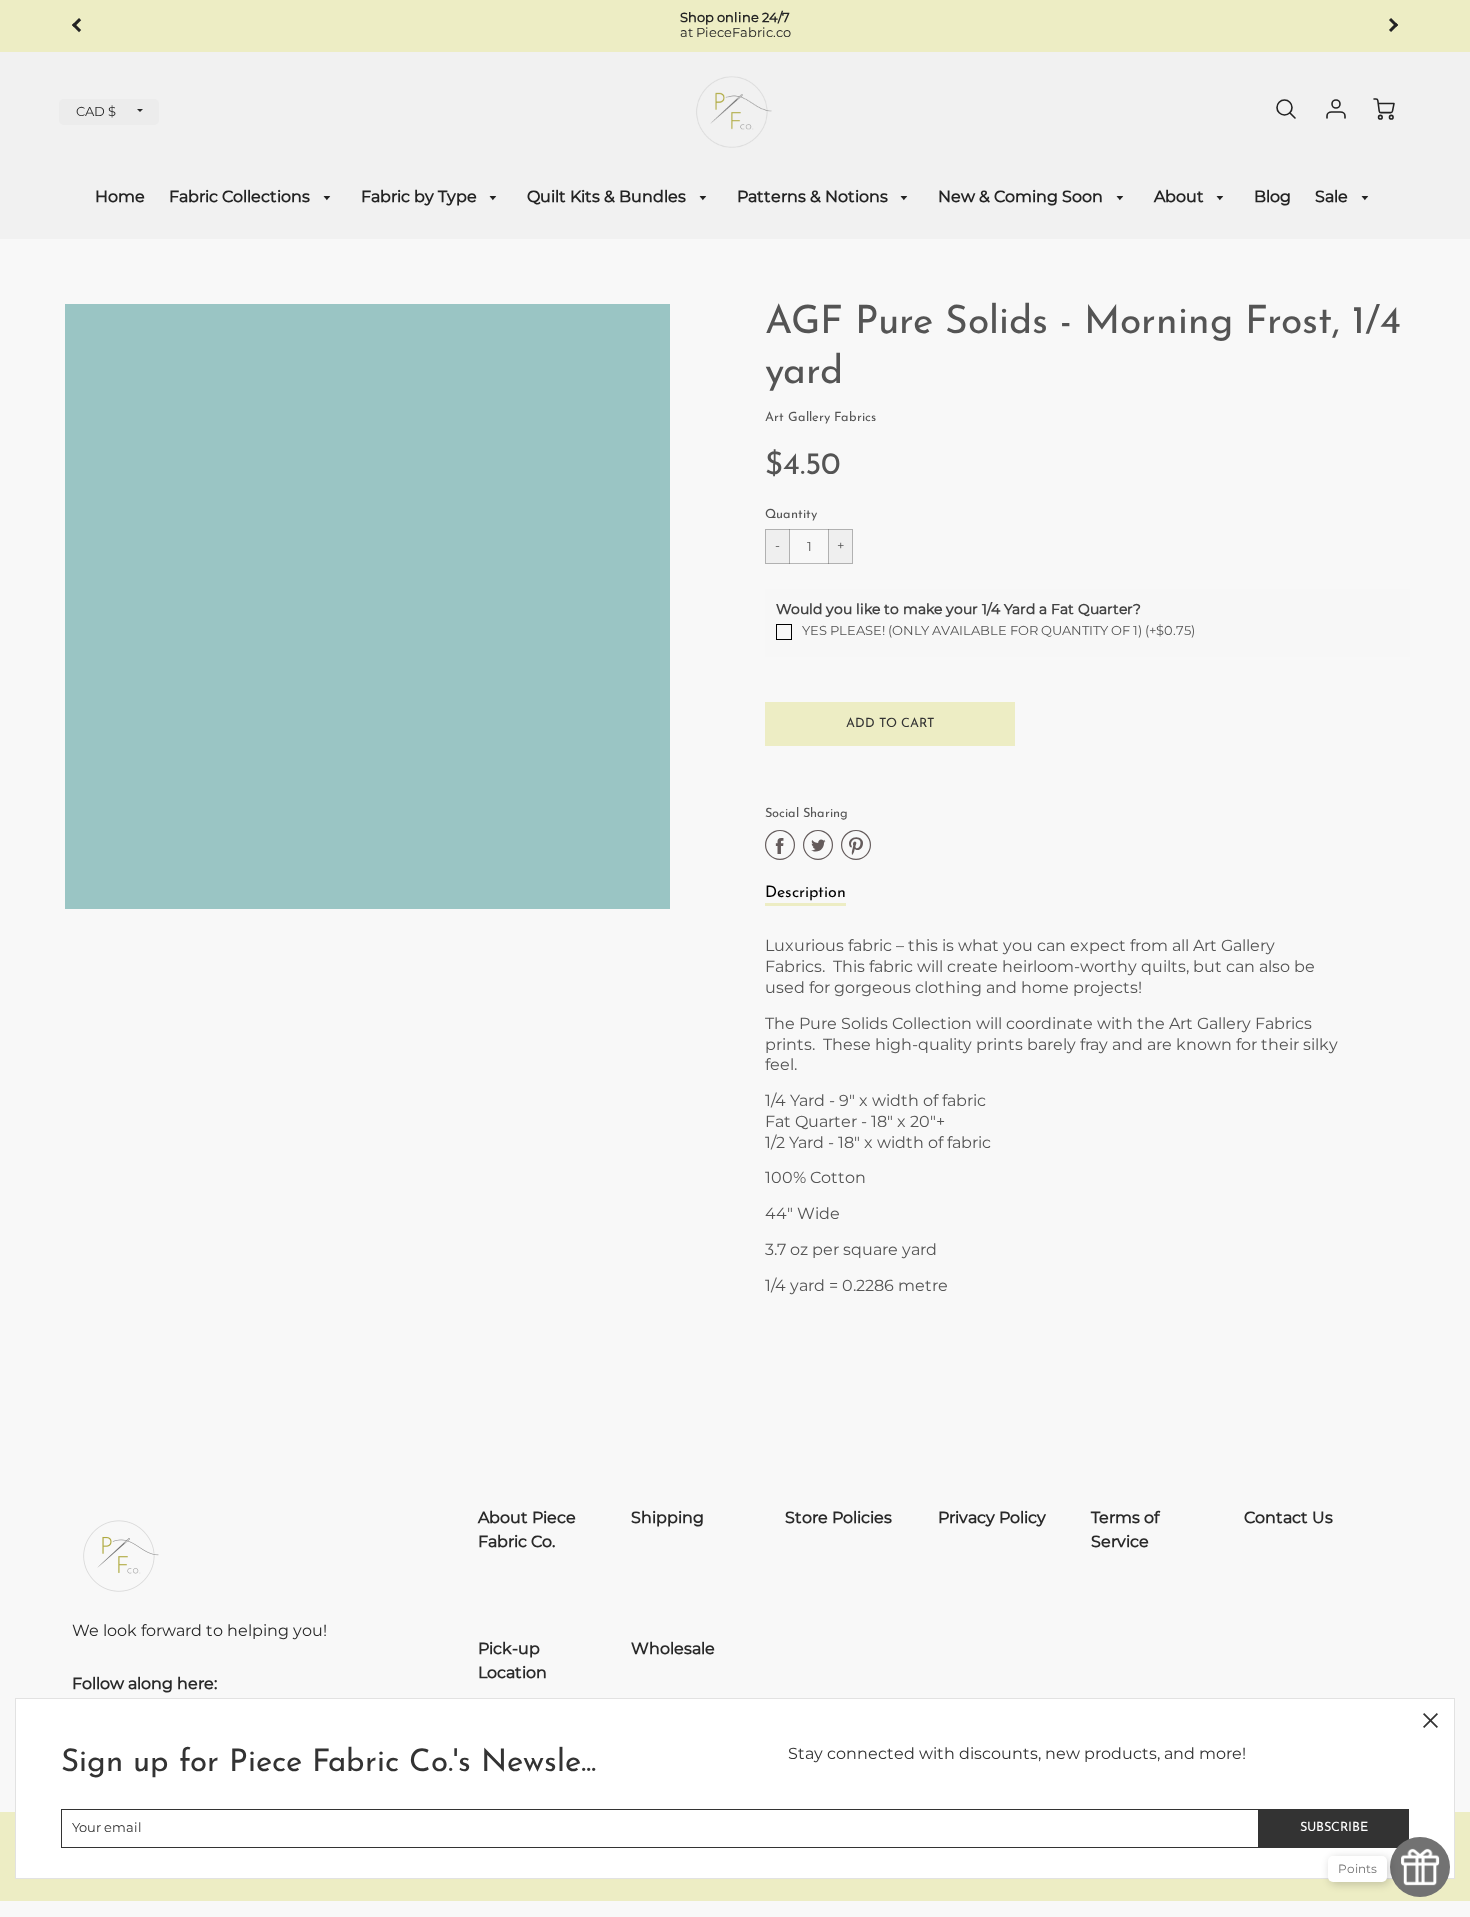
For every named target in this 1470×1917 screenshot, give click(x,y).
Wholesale (673, 1648)
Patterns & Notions (814, 196)
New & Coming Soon (1022, 196)
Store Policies (838, 1517)
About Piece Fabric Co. (527, 1529)
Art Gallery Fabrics (820, 417)
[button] (890, 724)
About (1181, 196)
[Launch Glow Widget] (1420, 1867)
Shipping (667, 1517)
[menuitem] (120, 197)
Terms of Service (1125, 1529)
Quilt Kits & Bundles (608, 196)
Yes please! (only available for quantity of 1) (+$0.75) (998, 630)
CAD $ (96, 111)
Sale (1333, 196)
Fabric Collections (241, 196)
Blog (1272, 196)
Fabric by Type (421, 196)
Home (120, 196)
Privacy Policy (992, 1517)
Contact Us (1288, 1517)
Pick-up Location (512, 1660)
